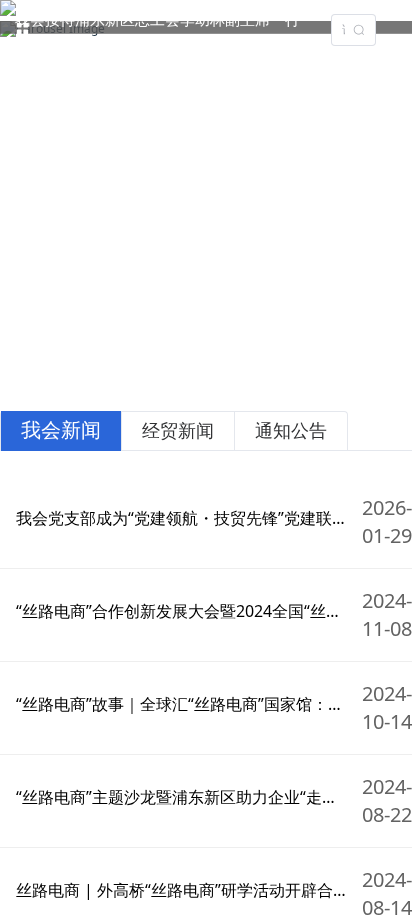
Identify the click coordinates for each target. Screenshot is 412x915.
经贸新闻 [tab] (178, 430)
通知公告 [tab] (291, 430)
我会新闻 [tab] (61, 429)
